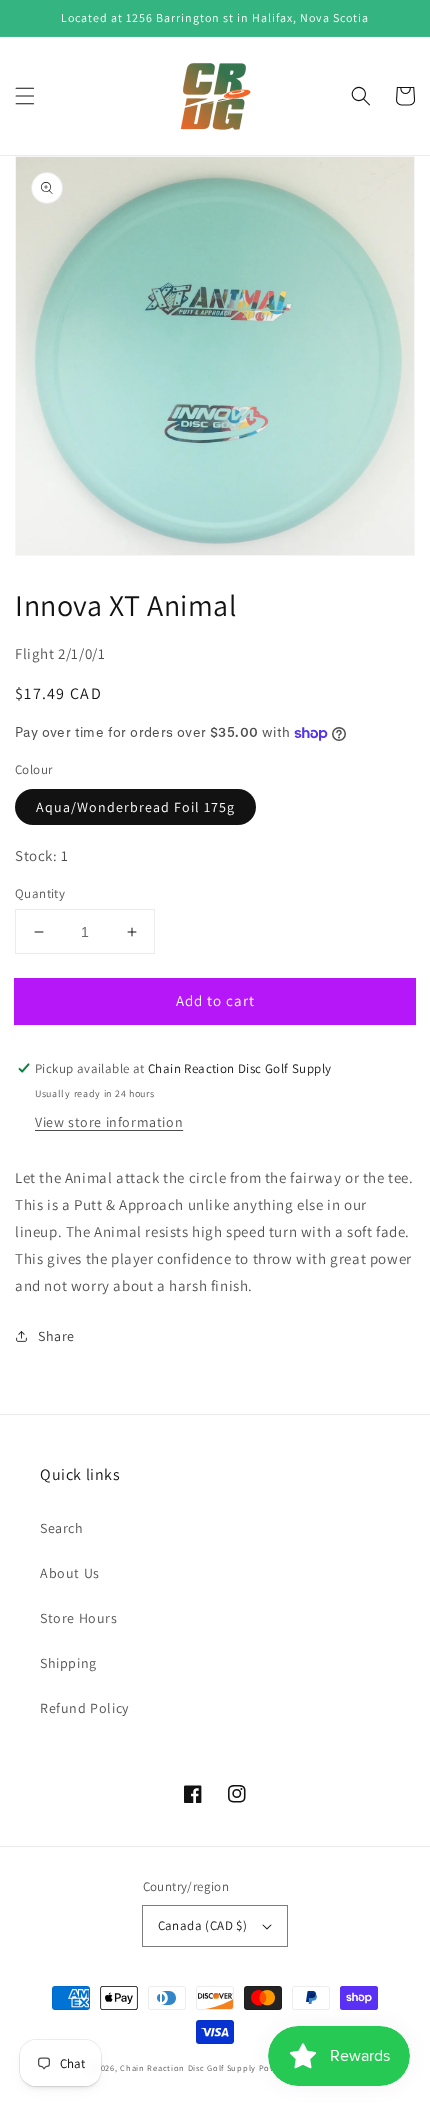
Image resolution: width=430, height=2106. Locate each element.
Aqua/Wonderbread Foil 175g (135, 807)
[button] (25, 96)
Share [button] (56, 1336)
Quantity (40, 893)
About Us (70, 1573)
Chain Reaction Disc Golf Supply (188, 2067)
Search (62, 1528)
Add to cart (215, 1000)
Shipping (68, 1663)
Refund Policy (84, 1708)
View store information (109, 1122)
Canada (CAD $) (203, 1925)
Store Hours (79, 1618)
